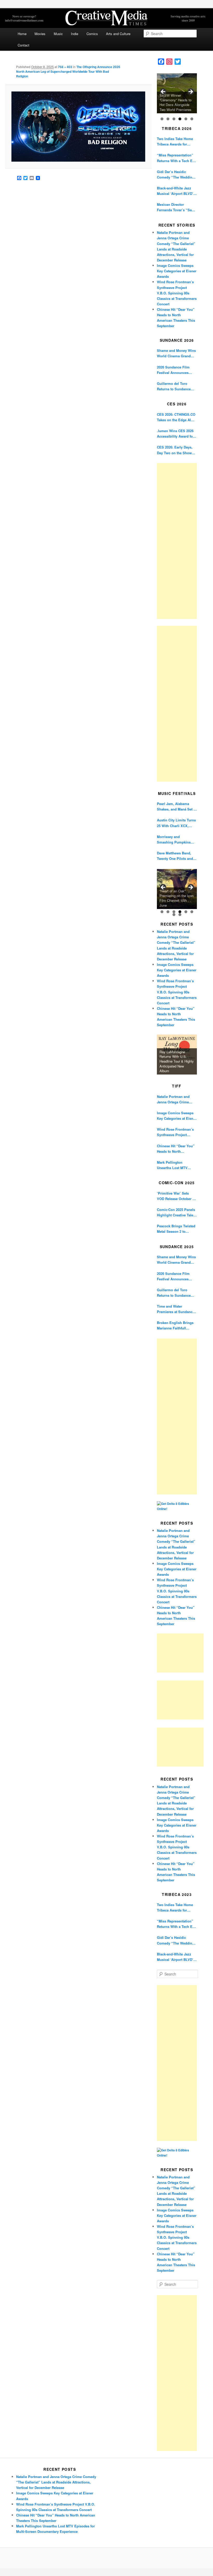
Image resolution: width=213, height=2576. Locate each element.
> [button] (190, 92)
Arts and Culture (118, 34)
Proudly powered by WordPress (106, 2558)
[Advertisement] (177, 541)
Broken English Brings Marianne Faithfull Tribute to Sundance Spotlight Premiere (175, 1325)
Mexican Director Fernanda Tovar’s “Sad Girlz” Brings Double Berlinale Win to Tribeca (176, 207)
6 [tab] (192, 119)
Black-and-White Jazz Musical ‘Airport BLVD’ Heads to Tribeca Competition (175, 191)
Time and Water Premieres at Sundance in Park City (176, 1309)
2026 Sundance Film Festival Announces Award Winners (173, 370)
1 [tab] (162, 119)
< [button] (163, 92)
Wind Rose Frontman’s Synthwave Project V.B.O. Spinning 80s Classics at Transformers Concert (177, 293)
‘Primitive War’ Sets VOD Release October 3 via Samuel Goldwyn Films (176, 1196)
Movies (40, 34)
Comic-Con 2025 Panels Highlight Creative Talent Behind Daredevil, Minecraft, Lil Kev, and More (177, 1212)
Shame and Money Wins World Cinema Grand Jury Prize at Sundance (176, 353)
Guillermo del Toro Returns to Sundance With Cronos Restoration (177, 386)
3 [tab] (174, 119)
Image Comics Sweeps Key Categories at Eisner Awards (177, 271)
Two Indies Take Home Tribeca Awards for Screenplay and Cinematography (175, 141)
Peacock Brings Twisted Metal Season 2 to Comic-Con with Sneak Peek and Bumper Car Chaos (176, 1229)
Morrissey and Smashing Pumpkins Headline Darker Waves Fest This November (175, 839)
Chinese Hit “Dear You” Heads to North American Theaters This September (176, 1149)
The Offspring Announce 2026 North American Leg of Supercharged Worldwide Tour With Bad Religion (68, 71)
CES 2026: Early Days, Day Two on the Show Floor (175, 450)
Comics (92, 34)
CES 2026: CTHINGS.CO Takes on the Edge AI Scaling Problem (176, 417)
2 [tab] (168, 119)
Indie (75, 34)
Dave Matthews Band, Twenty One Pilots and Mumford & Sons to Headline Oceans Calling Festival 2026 (177, 856)
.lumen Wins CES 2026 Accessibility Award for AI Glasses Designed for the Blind (176, 434)
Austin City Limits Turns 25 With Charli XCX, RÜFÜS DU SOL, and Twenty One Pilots (176, 823)
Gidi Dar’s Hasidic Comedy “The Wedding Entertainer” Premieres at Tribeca (176, 174)
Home (22, 34)
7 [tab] (174, 915)
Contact (24, 45)
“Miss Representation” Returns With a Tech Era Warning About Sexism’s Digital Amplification (177, 158)
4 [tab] (180, 119)
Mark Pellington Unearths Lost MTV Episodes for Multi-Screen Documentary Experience (174, 1165)
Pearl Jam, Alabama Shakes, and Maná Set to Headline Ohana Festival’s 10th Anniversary (177, 806)
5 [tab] (186, 119)
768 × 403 (65, 67)
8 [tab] (180, 915)
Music (58, 34)
